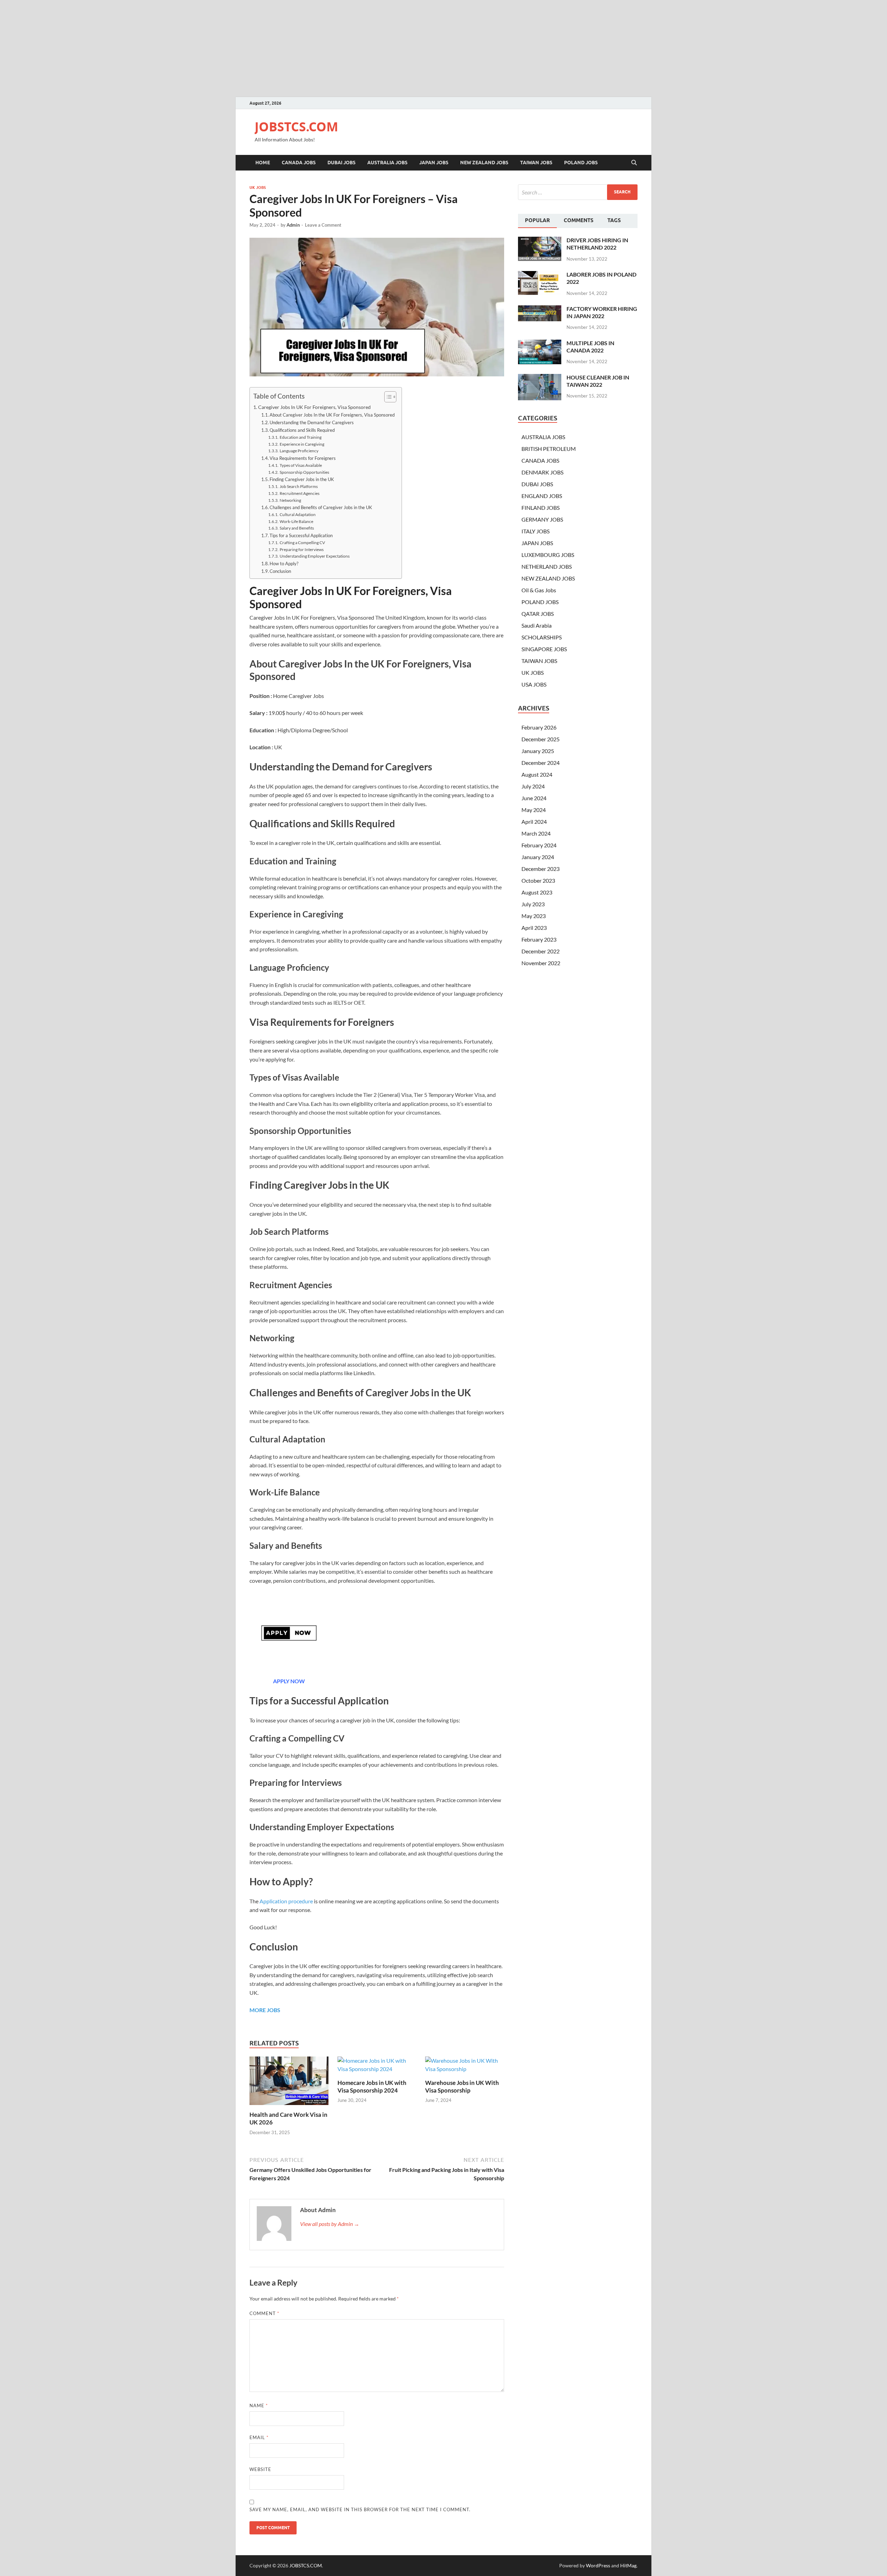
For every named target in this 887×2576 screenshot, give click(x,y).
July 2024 (533, 786)
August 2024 (537, 774)
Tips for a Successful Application (301, 535)
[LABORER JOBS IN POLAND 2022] (540, 275)
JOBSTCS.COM (296, 127)
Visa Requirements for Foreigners (303, 458)
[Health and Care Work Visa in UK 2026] (289, 2083)
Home (263, 163)
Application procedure (286, 1901)
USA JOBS (534, 684)
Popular (537, 220)
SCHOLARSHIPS (542, 637)
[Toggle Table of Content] (387, 397)
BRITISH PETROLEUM (549, 449)
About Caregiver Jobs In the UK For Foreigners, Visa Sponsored (332, 415)
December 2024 (541, 763)
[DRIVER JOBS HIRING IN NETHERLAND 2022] (540, 241)
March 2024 (536, 833)
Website (260, 2469)
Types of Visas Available (301, 465)
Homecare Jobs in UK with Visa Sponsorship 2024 (372, 2086)
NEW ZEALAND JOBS (484, 163)
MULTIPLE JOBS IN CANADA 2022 (590, 347)
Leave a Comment (323, 225)
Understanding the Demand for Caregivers (312, 422)
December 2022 (541, 951)
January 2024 (538, 857)
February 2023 (539, 939)
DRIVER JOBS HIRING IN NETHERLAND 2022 (597, 244)
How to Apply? (284, 564)
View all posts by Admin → (330, 2224)
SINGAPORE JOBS (544, 649)
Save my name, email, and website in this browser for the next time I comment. (360, 2509)
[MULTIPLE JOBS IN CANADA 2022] (540, 344)
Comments (579, 220)
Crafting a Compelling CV (302, 542)
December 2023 (541, 869)
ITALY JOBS (535, 531)
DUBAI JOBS (341, 163)
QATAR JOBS (538, 614)
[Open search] (634, 163)
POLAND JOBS (581, 163)
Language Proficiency (299, 451)
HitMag (628, 2565)
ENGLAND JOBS (542, 496)
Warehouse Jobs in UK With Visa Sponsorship (462, 2086)
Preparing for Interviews (301, 549)
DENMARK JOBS (542, 472)
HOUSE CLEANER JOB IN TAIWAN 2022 (598, 381)
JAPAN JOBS (434, 163)
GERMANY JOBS (542, 519)
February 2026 (539, 727)
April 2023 (534, 928)
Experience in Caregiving (302, 444)
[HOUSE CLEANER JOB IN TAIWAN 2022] (540, 378)
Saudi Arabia (537, 625)
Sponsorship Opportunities (304, 472)
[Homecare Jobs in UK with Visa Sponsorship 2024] (377, 2067)
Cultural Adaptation (297, 514)
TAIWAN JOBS (536, 163)
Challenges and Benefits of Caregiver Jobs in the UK (321, 507)
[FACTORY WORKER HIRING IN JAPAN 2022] (540, 309)
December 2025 (541, 739)
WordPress (598, 2565)
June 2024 (534, 798)
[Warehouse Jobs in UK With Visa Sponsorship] (465, 2067)
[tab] (537, 221)
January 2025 (538, 751)
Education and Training (300, 437)
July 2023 (533, 904)
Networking (290, 500)
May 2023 (534, 916)
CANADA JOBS (299, 163)
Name (259, 2405)
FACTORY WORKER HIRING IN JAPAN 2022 (602, 312)
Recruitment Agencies (299, 493)
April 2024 (534, 822)
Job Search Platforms (298, 486)
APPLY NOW (289, 1681)
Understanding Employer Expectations (314, 556)
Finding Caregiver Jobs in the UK (302, 479)
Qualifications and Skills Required (302, 430)
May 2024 (534, 810)
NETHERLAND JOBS (547, 566)
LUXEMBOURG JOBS (548, 555)
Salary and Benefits (297, 528)
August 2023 (537, 892)
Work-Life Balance (296, 521)
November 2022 (541, 963)
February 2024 (539, 845)
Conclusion (280, 571)
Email (259, 2437)
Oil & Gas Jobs (539, 590)
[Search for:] (578, 192)
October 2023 (538, 880)
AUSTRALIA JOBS (387, 163)
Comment (264, 2313)
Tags (614, 220)
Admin (293, 225)
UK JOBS (258, 187)
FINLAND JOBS (541, 508)
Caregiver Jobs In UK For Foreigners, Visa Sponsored (314, 407)
